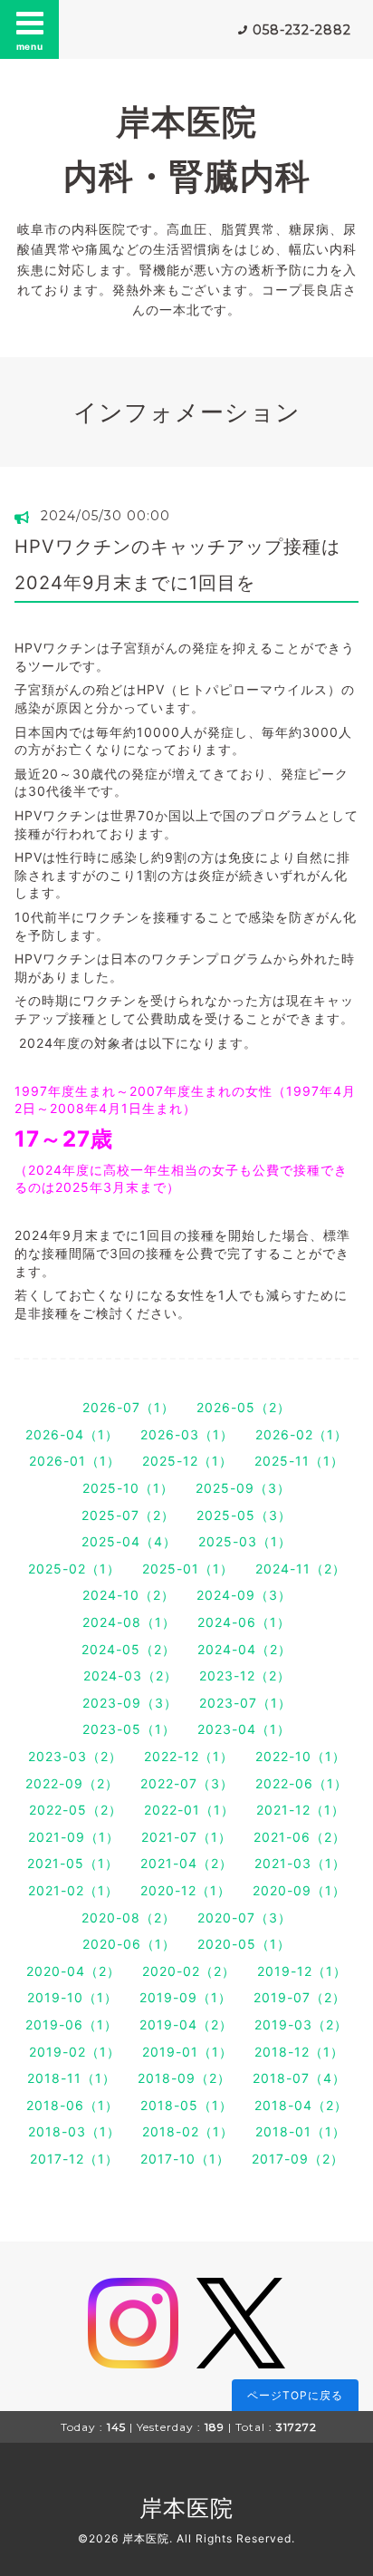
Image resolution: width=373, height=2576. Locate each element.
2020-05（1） (244, 1944)
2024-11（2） (301, 1569)
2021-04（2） (186, 1863)
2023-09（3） (130, 1703)
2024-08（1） (129, 1622)
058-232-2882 (302, 30)
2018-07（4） (299, 2078)
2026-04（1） (72, 1434)
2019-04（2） (186, 2024)
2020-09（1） (299, 1890)
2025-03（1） (245, 1541)
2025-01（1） (188, 1569)
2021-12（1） (301, 1810)
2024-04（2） (244, 1649)
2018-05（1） (186, 2105)
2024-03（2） (130, 1675)
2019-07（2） (300, 1997)
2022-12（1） (189, 1756)
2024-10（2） (129, 1595)
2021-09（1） (74, 1837)
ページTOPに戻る (295, 2395)
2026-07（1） (129, 1407)
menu (30, 46)
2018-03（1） (74, 2131)
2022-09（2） (72, 1783)
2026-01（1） (75, 1461)
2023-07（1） (245, 1703)
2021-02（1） (73, 1890)
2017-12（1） (74, 2159)
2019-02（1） (75, 2052)
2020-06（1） (129, 1944)
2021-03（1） (300, 1863)
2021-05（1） (73, 1863)
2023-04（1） (244, 1729)
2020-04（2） (73, 1971)
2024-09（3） (244, 1595)
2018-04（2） (301, 2105)
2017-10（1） (185, 2159)
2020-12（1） (186, 1890)
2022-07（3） (187, 1783)
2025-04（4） (129, 1541)
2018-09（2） (184, 2078)
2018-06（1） (72, 2105)
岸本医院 (186, 2508)
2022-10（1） (301, 1756)
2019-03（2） (301, 2024)
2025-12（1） (187, 1461)
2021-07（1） (186, 1837)
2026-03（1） (187, 1434)
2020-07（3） (244, 1917)
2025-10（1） (128, 1488)
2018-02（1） (188, 2131)
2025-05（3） (244, 1515)
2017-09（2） (298, 2159)
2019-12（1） (302, 1971)
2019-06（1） (72, 2024)
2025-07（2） (128, 1515)
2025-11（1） (299, 1461)
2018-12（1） (299, 2052)
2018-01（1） (301, 2131)
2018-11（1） (72, 2078)
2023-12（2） (245, 1675)
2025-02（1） (74, 1569)
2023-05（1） (129, 1729)
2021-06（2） (300, 1837)
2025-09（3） (243, 1488)
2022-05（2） (76, 1810)
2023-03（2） (75, 1756)
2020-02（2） (189, 1971)
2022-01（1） (189, 1810)
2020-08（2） (129, 1917)
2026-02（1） (301, 1434)
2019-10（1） (72, 1997)
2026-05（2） (244, 1407)
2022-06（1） (301, 1783)
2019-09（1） (186, 1997)
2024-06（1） (244, 1622)
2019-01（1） (187, 2052)
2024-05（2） (129, 1649)
